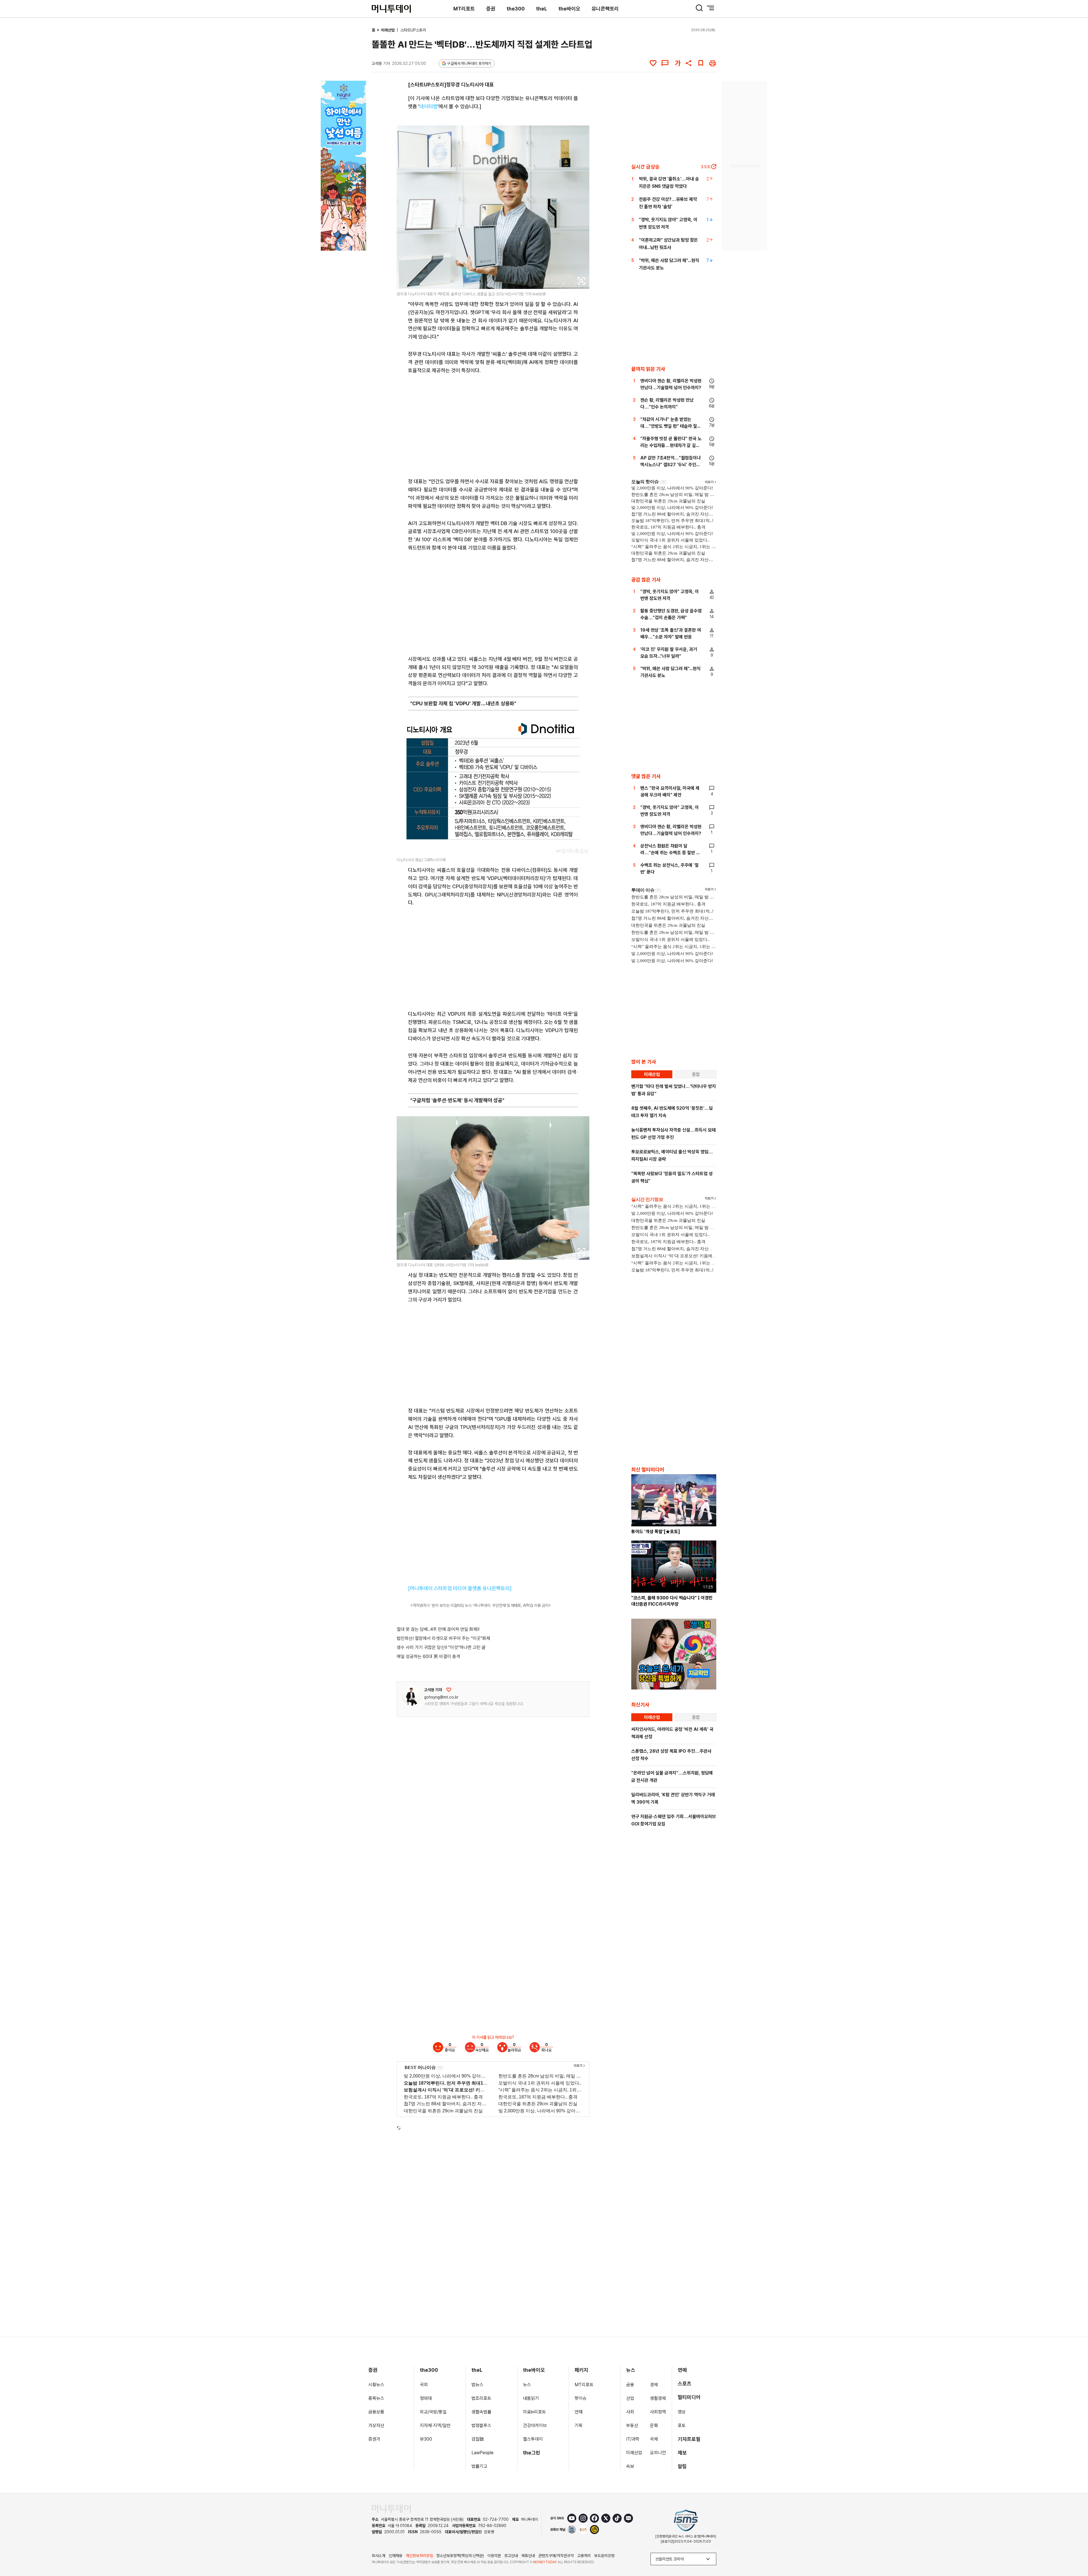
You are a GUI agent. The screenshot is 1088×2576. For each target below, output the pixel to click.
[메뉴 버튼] (711, 8)
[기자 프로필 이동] (411, 1696)
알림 (682, 2466)
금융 (630, 2385)
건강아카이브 (535, 2425)
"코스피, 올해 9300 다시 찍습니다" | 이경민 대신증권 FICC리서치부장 (672, 1601)
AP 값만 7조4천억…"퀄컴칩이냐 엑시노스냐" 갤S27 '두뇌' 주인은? (671, 465)
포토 (682, 2425)
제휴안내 (528, 2556)
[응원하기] (449, 1690)
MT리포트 (464, 9)
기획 (579, 2425)
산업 (630, 2398)
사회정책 (658, 2412)
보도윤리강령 (604, 2556)
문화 (654, 2425)
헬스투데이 (533, 2439)
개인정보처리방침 (419, 2556)
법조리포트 (481, 2398)
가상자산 (376, 2425)
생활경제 (658, 2398)
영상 (682, 2412)
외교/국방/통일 (433, 2412)
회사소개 (379, 2556)
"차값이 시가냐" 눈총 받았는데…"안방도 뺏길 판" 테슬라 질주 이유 (671, 426)
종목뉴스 (376, 2398)
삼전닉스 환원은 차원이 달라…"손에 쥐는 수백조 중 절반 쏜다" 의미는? (670, 853)
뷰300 (426, 2439)
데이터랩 (428, 106)
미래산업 (388, 30)
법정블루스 (481, 2425)
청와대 (426, 2398)
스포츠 (685, 2384)
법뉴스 (477, 2385)
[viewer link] (581, 281)
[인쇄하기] (713, 63)
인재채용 (396, 2556)
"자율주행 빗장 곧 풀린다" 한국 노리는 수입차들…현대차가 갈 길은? (671, 445)
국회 (424, 2385)
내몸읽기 (531, 2398)
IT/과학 (633, 2439)
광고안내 (511, 2556)
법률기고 (479, 2466)
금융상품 (376, 2412)
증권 (491, 9)
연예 (682, 2370)
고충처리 (584, 2556)
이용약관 (494, 2556)
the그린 (532, 2453)
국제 (654, 2439)
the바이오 (569, 9)
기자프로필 (689, 2439)
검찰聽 (478, 2439)
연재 (579, 2412)
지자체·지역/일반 (435, 2425)
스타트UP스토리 (413, 30)
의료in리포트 (535, 2412)
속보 (630, 2466)
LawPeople (483, 2453)
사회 (630, 2412)
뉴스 (527, 2385)
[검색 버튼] (699, 8)
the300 (516, 9)
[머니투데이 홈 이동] (391, 2509)
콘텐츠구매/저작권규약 (556, 2556)
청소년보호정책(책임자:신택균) (460, 2556)
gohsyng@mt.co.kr (441, 1697)
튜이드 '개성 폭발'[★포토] (656, 1532)
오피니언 (658, 2453)
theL (542, 9)
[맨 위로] (1076, 2552)
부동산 (632, 2425)
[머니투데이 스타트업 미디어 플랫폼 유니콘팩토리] (460, 1588)
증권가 (374, 2439)
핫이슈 (581, 2398)
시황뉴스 (376, 2385)
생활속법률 (481, 2412)
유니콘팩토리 (605, 9)
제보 (682, 2453)
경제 (654, 2385)
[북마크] (701, 63)
